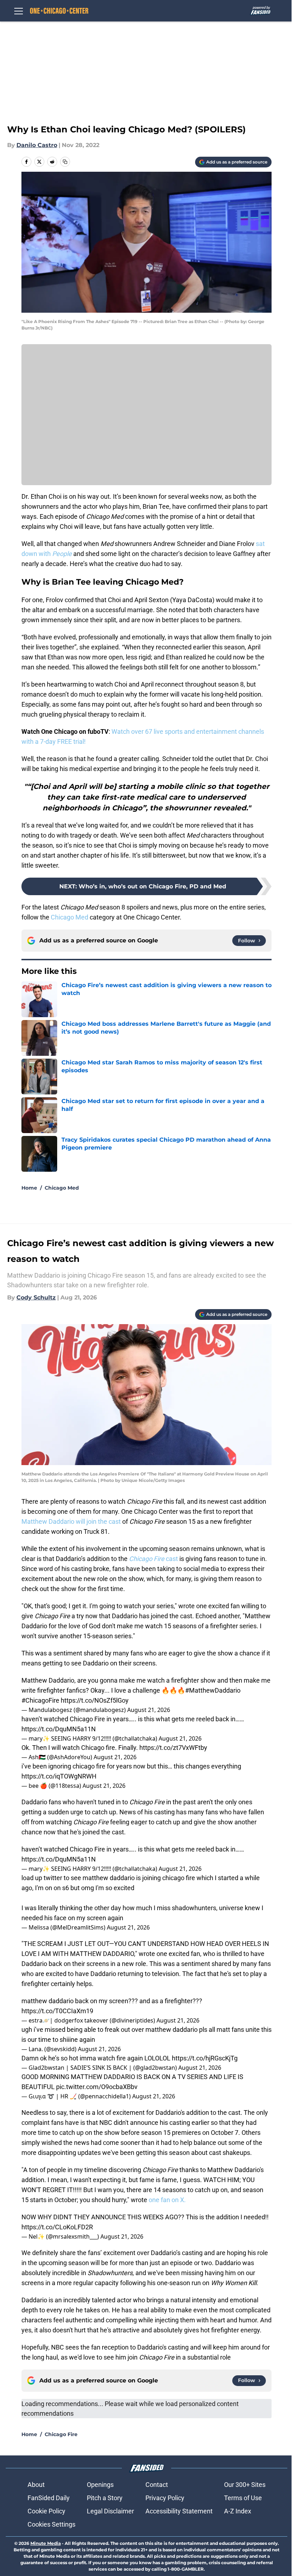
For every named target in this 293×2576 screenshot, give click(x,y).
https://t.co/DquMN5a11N (59, 1729)
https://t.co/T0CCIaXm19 (57, 2011)
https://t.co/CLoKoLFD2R (57, 2227)
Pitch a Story (105, 2498)
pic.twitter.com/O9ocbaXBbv (97, 2087)
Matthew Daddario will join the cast (72, 1521)
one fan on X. (167, 2200)
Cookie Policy (46, 2511)
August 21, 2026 (149, 1710)
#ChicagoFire (40, 1700)
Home (29, 1188)
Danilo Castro (37, 145)
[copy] (65, 162)
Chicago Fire (61, 2434)
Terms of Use (243, 2498)
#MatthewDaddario (213, 1690)
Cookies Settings (51, 2524)
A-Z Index (238, 2511)
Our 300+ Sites (245, 2485)
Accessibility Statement (179, 2511)
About (36, 2485)
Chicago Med (69, 917)
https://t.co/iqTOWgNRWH (59, 1776)
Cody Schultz (36, 1297)
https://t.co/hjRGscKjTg (205, 2058)
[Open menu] (19, 11)
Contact (157, 2485)
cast (153, 1559)
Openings (100, 2485)
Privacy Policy (165, 2498)
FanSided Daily (49, 2498)
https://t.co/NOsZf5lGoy (95, 1700)
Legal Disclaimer (110, 2511)
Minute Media (46, 2543)
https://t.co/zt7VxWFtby (173, 1748)
